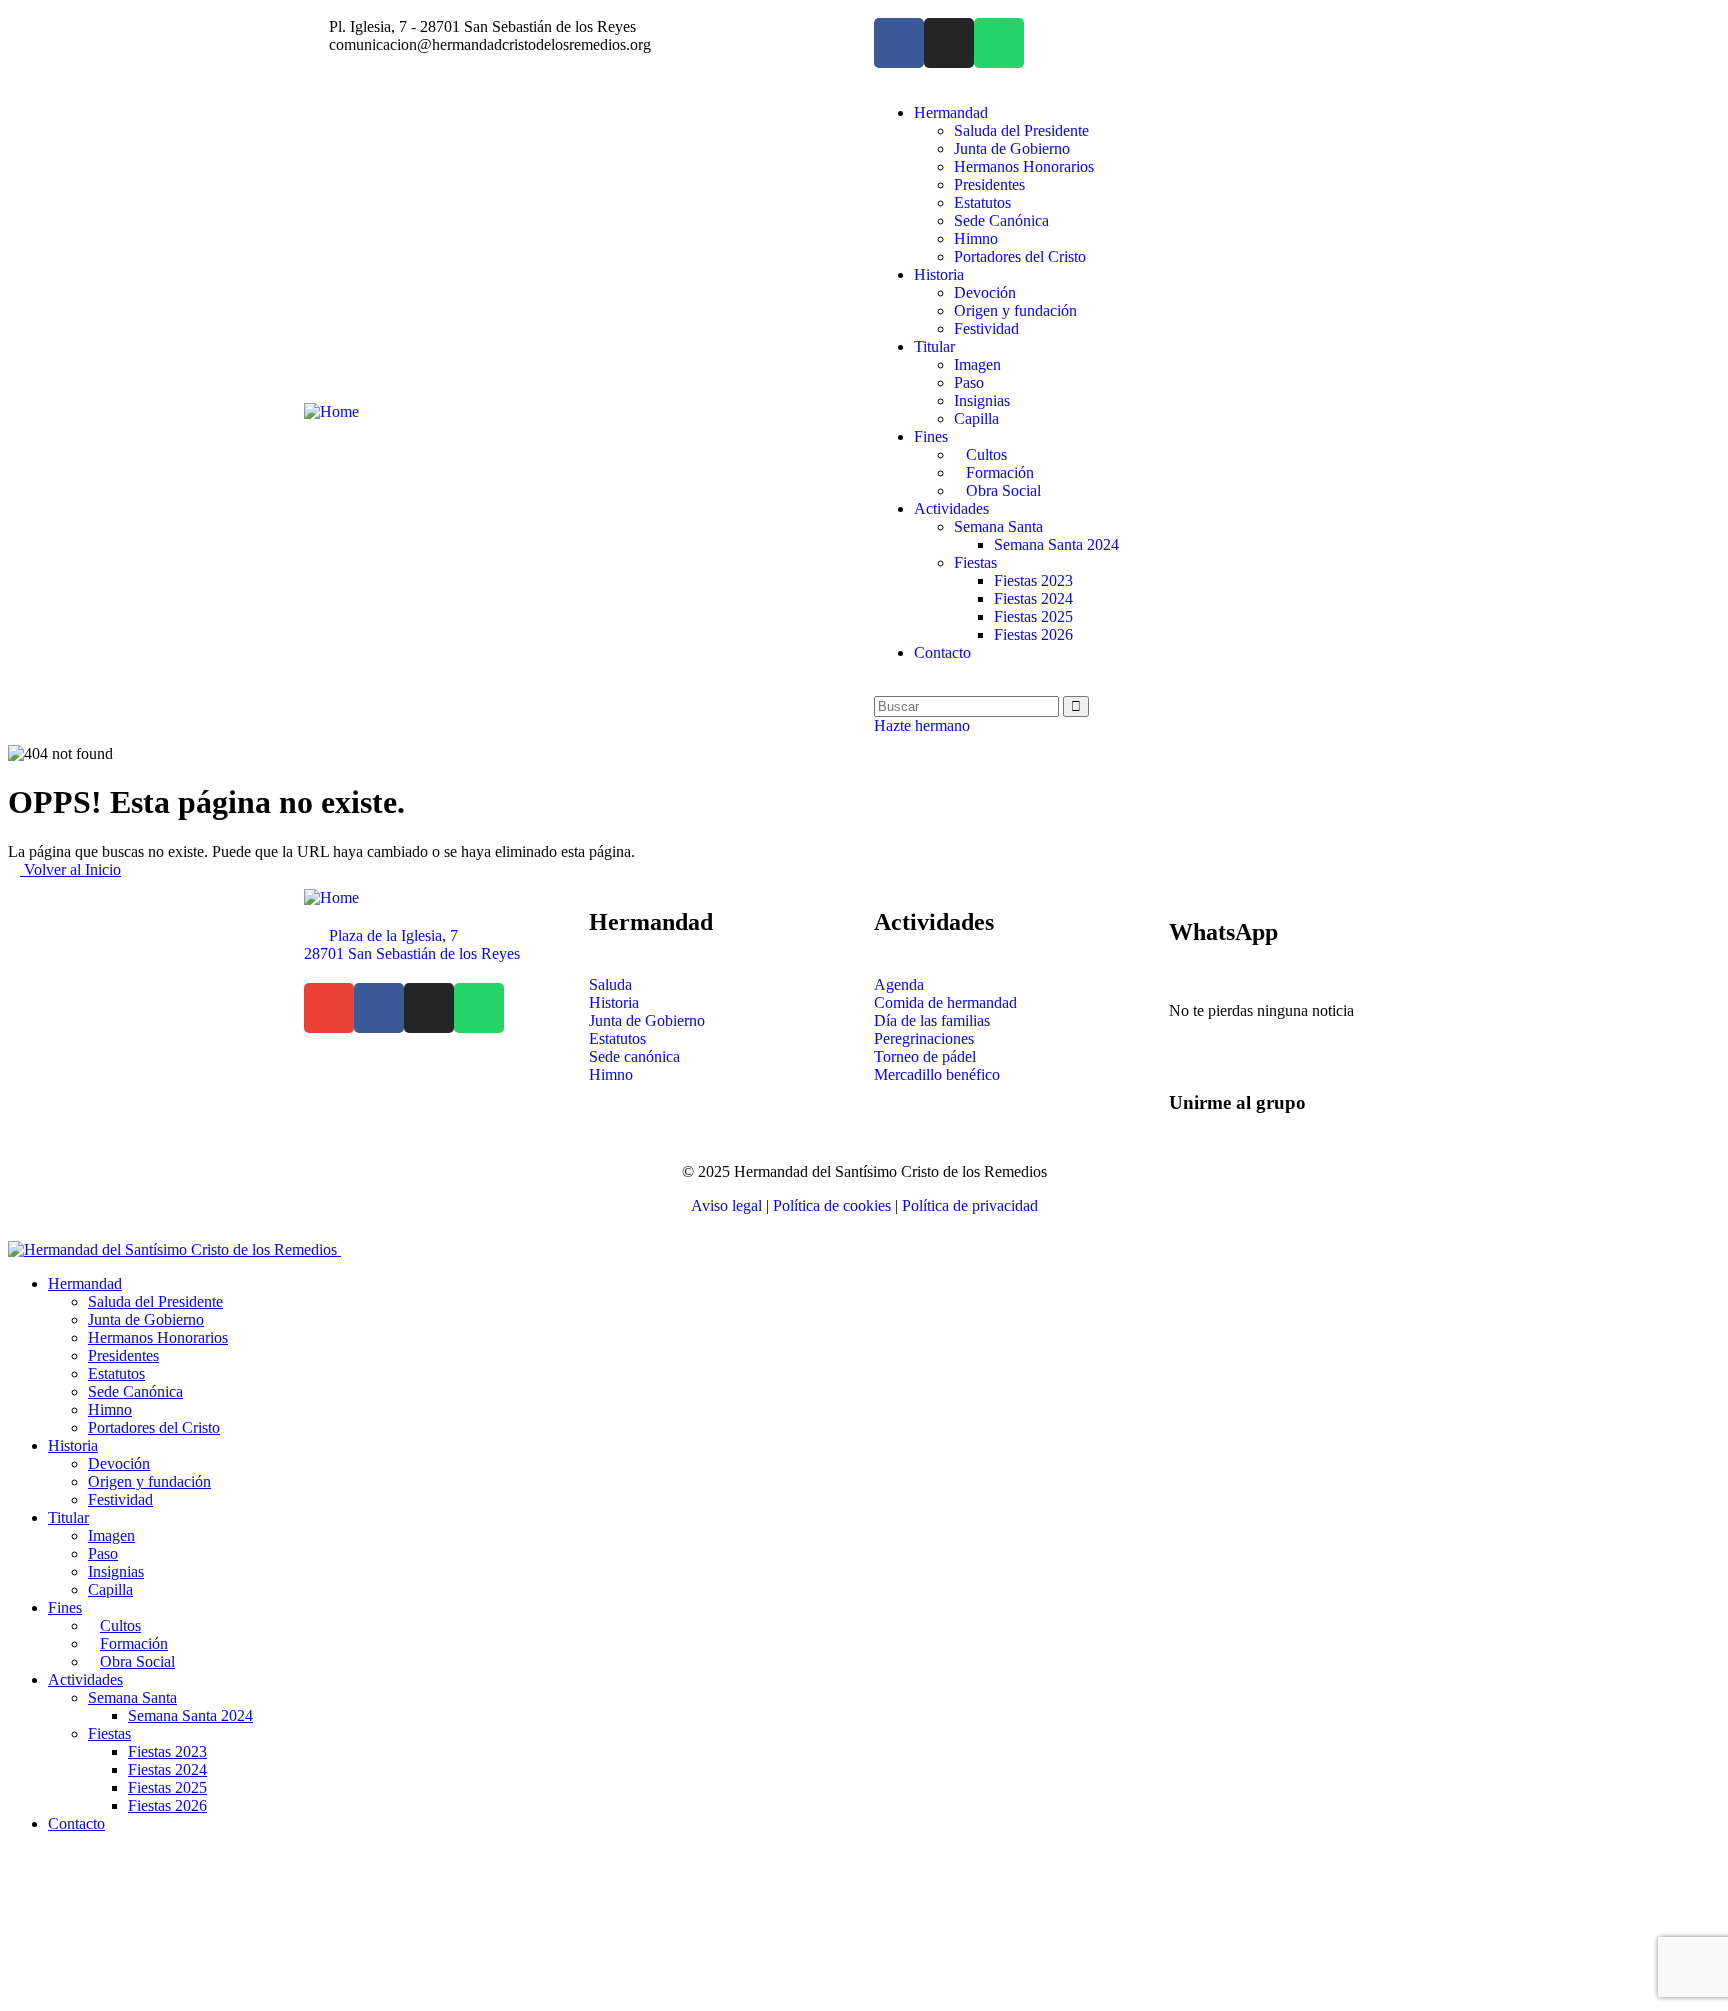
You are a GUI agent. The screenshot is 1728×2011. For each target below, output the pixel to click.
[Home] (331, 411)
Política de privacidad (970, 1205)
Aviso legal (726, 1205)
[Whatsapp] (999, 43)
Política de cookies (832, 1205)
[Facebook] (899, 43)
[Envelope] (329, 1008)
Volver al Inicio (70, 869)
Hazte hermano (922, 725)
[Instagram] (949, 43)
